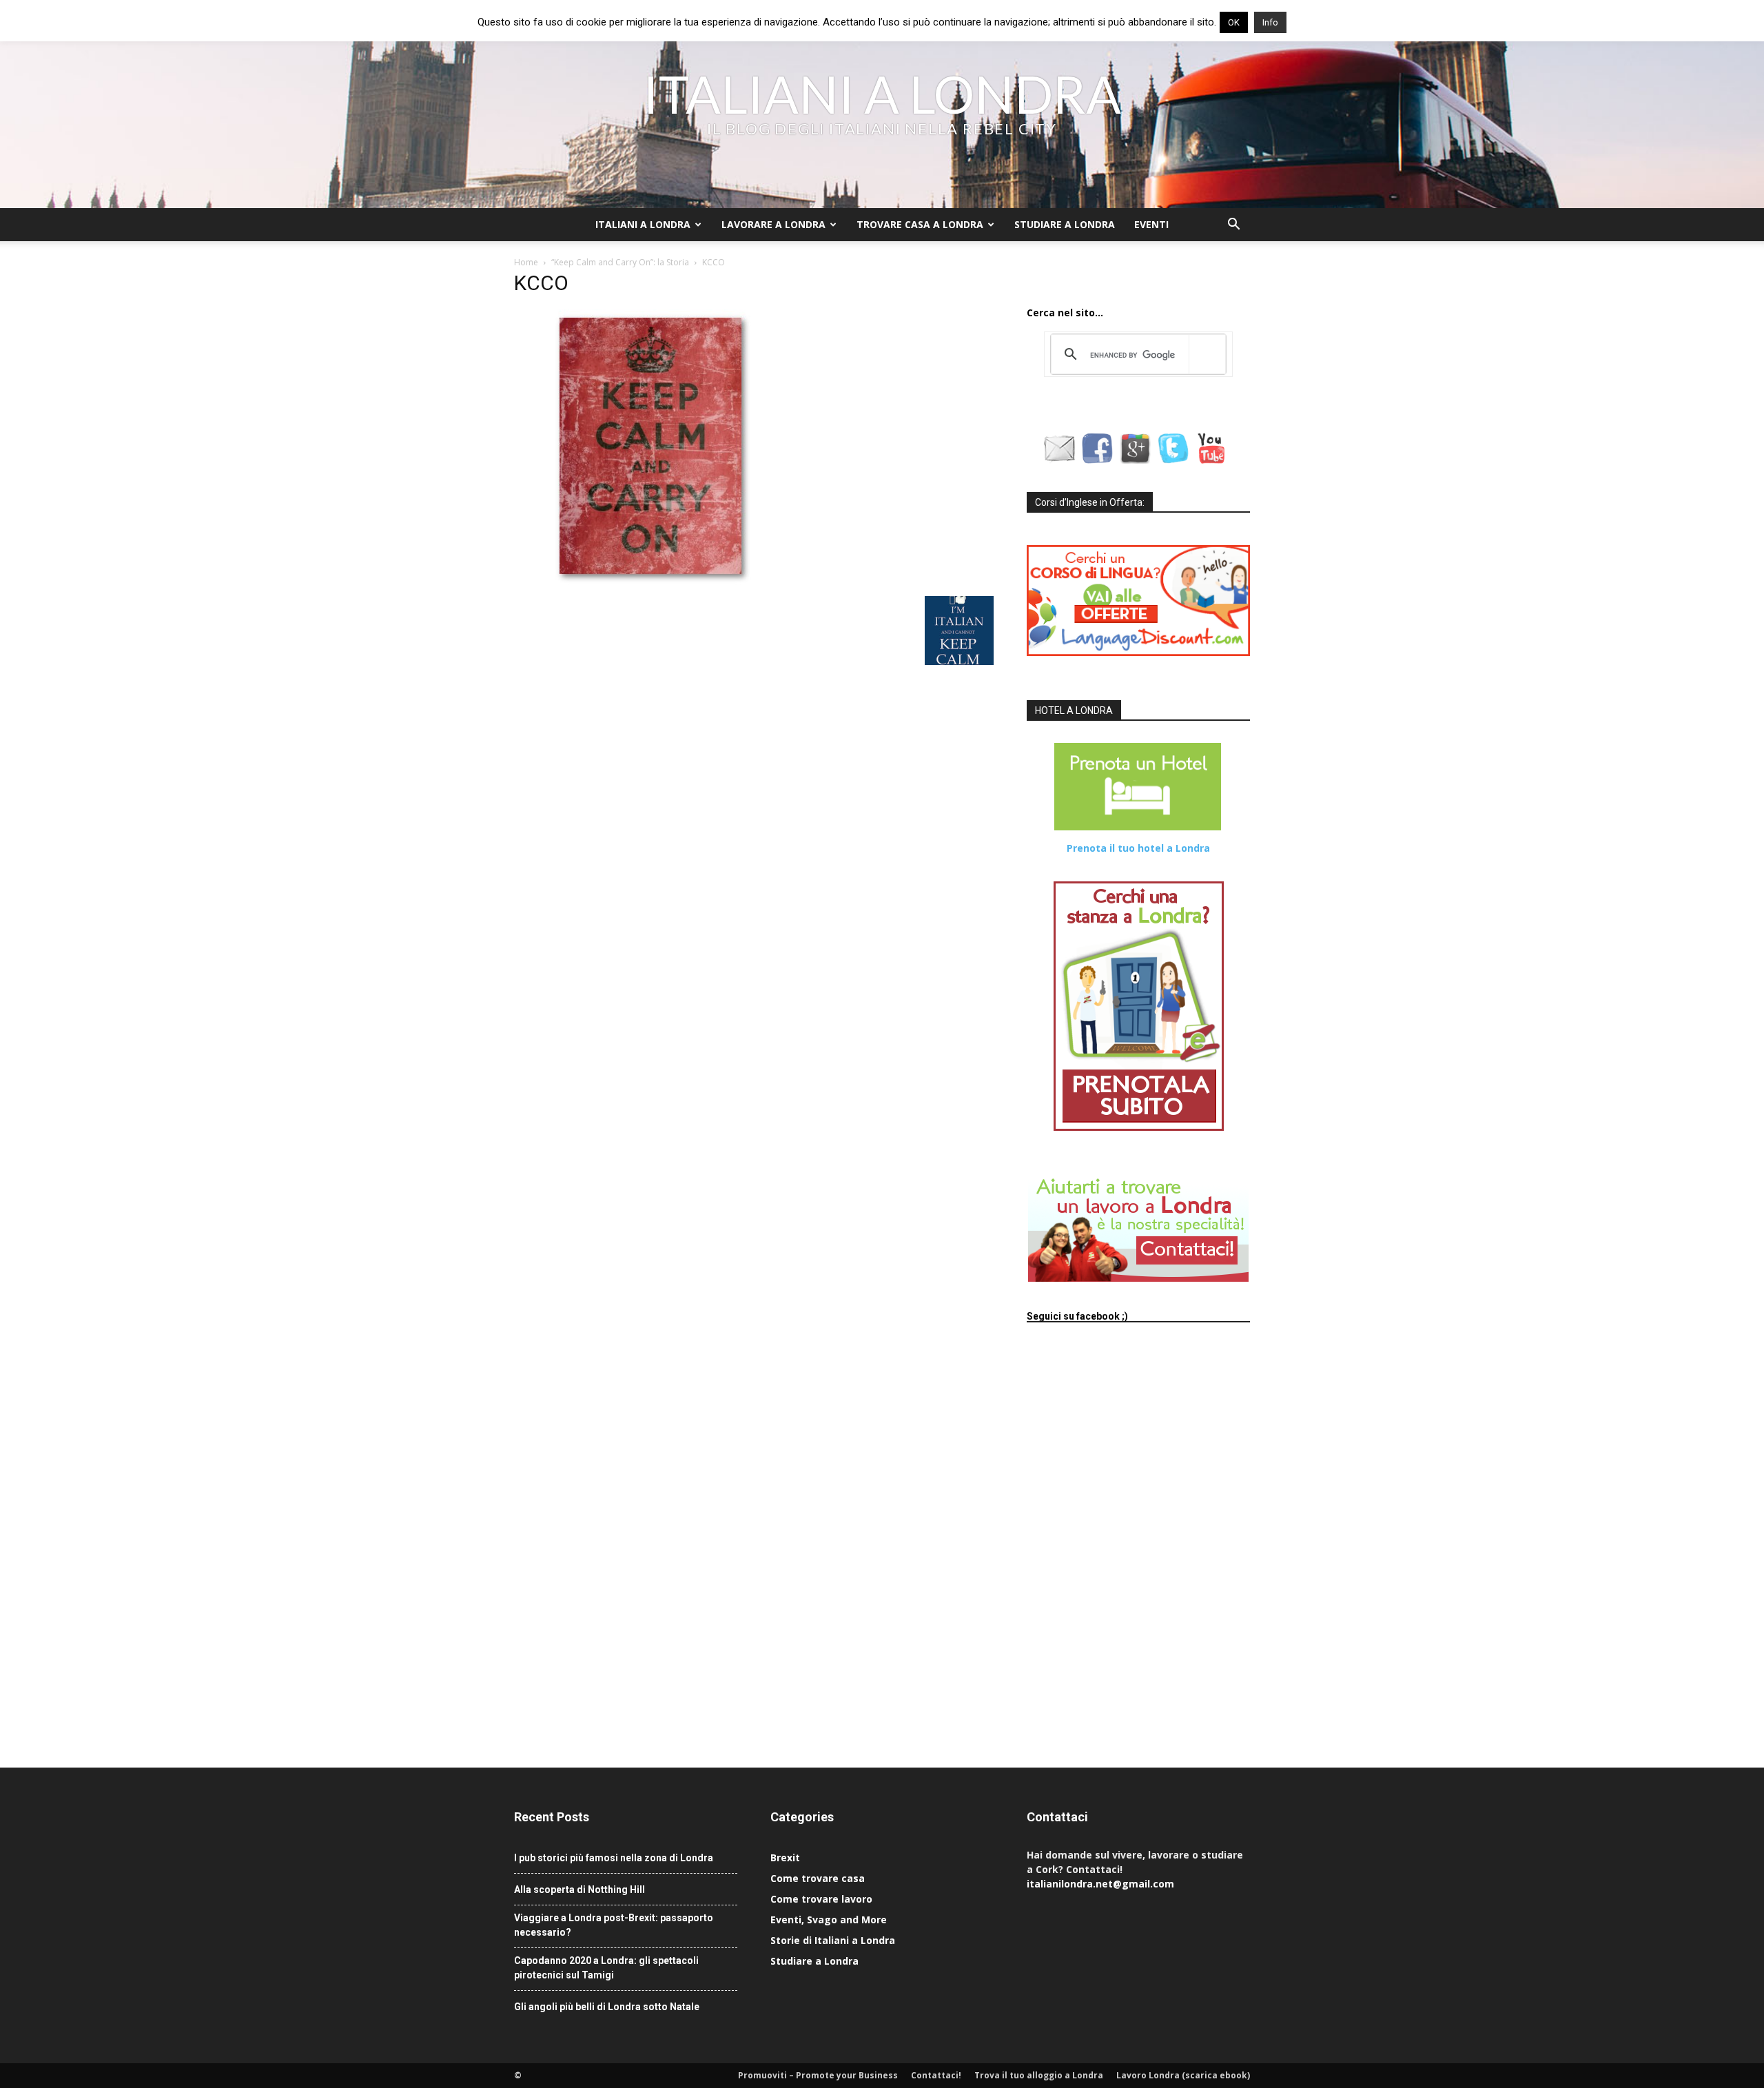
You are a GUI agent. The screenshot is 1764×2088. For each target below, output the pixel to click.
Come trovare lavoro (821, 1899)
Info (1270, 22)
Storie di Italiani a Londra (833, 1940)
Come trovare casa (818, 1878)
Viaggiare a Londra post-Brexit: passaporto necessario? (614, 1925)
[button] (1233, 226)
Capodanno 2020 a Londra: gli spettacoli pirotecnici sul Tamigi (606, 1968)
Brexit (785, 1857)
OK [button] (1234, 22)
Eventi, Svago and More (829, 1920)
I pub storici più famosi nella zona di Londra (614, 1858)
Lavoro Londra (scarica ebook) (1183, 2075)
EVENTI (1151, 224)
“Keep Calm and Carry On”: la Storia (620, 262)
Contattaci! (936, 2075)
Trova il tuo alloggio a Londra (1039, 2075)
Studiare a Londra (1065, 224)
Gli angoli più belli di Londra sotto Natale (607, 2007)
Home (526, 262)
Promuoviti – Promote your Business (818, 2075)
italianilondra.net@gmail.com (1100, 1884)
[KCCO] (652, 582)
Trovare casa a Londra (920, 224)
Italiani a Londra (643, 224)
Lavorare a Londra (773, 224)
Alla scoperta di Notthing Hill (580, 1890)
